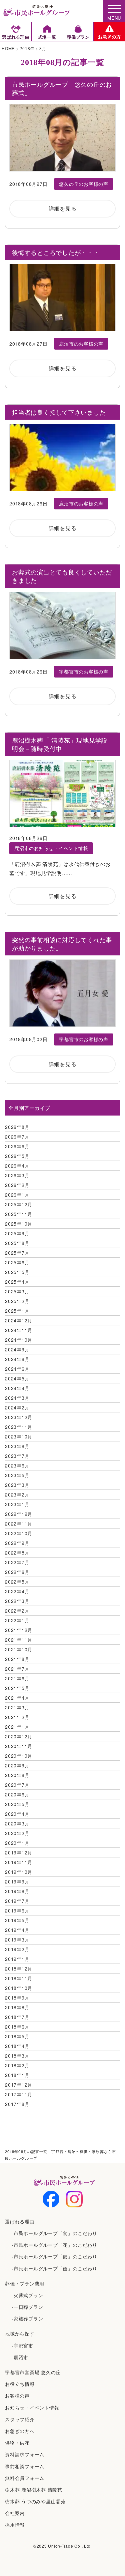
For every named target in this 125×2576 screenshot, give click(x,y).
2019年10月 (19, 1872)
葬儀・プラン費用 (25, 2283)
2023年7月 (17, 1456)
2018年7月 (17, 2017)
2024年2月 (17, 1407)
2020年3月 (17, 1823)
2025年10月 (19, 1224)
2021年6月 (17, 1678)
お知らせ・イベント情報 (32, 2408)
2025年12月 (19, 1204)
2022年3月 (17, 1601)
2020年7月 (17, 1785)
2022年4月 (17, 1591)
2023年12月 (19, 1417)
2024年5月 (17, 1378)
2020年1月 (17, 1843)
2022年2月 (17, 1611)
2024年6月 (17, 1369)
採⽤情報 (15, 2525)
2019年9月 (17, 1881)
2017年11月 (19, 2094)
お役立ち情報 (20, 2384)
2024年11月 (19, 1330)
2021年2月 (17, 1717)
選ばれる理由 (20, 2221)
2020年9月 (17, 1765)
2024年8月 (17, 1359)
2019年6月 (17, 1910)
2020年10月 (19, 1756)
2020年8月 (17, 1775)
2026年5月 (17, 1156)
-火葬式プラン (27, 2295)
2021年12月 (19, 1630)
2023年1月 (17, 1504)
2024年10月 (19, 1340)
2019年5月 (17, 1920)
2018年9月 (17, 1998)
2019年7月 (17, 1901)
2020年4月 (17, 1814)
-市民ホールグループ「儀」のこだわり (54, 2268)
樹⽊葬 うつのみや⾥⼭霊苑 (35, 2501)
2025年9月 (17, 1233)
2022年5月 (17, 1582)
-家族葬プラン (27, 2318)
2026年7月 (17, 1137)
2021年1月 (17, 1727)
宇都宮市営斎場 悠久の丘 (33, 2372)
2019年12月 (19, 1852)
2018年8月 (17, 2007)
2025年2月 (17, 1301)
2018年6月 (17, 2027)
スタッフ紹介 (20, 2419)
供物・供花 (17, 2443)
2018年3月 (17, 2056)
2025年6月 (17, 1262)
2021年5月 (17, 1688)
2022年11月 (19, 1524)
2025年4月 (17, 1282)
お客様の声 (17, 2396)
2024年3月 (17, 1398)
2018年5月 (17, 2036)
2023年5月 (17, 1475)
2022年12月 (19, 1514)
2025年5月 (17, 1272)
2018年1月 (17, 2075)
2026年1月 (17, 1195)
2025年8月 (17, 1243)
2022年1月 (17, 1620)
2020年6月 (17, 1794)
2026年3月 (17, 1175)
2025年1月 (17, 1311)
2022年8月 (17, 1553)
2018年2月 (17, 2065)
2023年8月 (17, 1446)
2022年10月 (19, 1533)
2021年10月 (19, 1649)
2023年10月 (19, 1436)
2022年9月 (17, 1543)
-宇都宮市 (22, 2345)
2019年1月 (17, 1959)
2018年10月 (19, 1988)
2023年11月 (19, 1427)
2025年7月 (17, 1253)
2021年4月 (17, 1698)
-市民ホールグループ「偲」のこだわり (54, 2256)
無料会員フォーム (25, 2478)
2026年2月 (17, 1185)
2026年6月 (17, 1146)
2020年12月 (19, 1736)
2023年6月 (17, 1465)
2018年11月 (19, 1978)
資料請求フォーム (25, 2454)
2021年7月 (17, 1669)
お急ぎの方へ (20, 2431)
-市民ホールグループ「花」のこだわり (54, 2245)
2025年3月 (17, 1291)
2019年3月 (17, 1940)
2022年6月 (17, 1572)
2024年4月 (17, 1388)
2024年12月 (19, 1320)
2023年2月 (17, 1494)
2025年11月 (19, 1214)
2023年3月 (17, 1485)
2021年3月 (17, 1707)
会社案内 (15, 2513)
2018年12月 (19, 1969)
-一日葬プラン (27, 2307)
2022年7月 (17, 1562)
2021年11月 (19, 1640)
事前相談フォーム (25, 2466)
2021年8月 (17, 1659)
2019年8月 (17, 1891)
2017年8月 (17, 2104)
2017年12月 (19, 2085)
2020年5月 (17, 1804)
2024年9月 (17, 1349)
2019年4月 (17, 1930)
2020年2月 (17, 1833)
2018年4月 (17, 2046)
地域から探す (20, 2333)
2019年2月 (17, 1949)
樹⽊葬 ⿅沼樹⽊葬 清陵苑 (34, 2490)
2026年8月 (17, 1127)
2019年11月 (19, 1862)
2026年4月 (17, 1166)
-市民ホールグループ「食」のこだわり (54, 2233)
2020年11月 (19, 1746)
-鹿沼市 (20, 2357)
